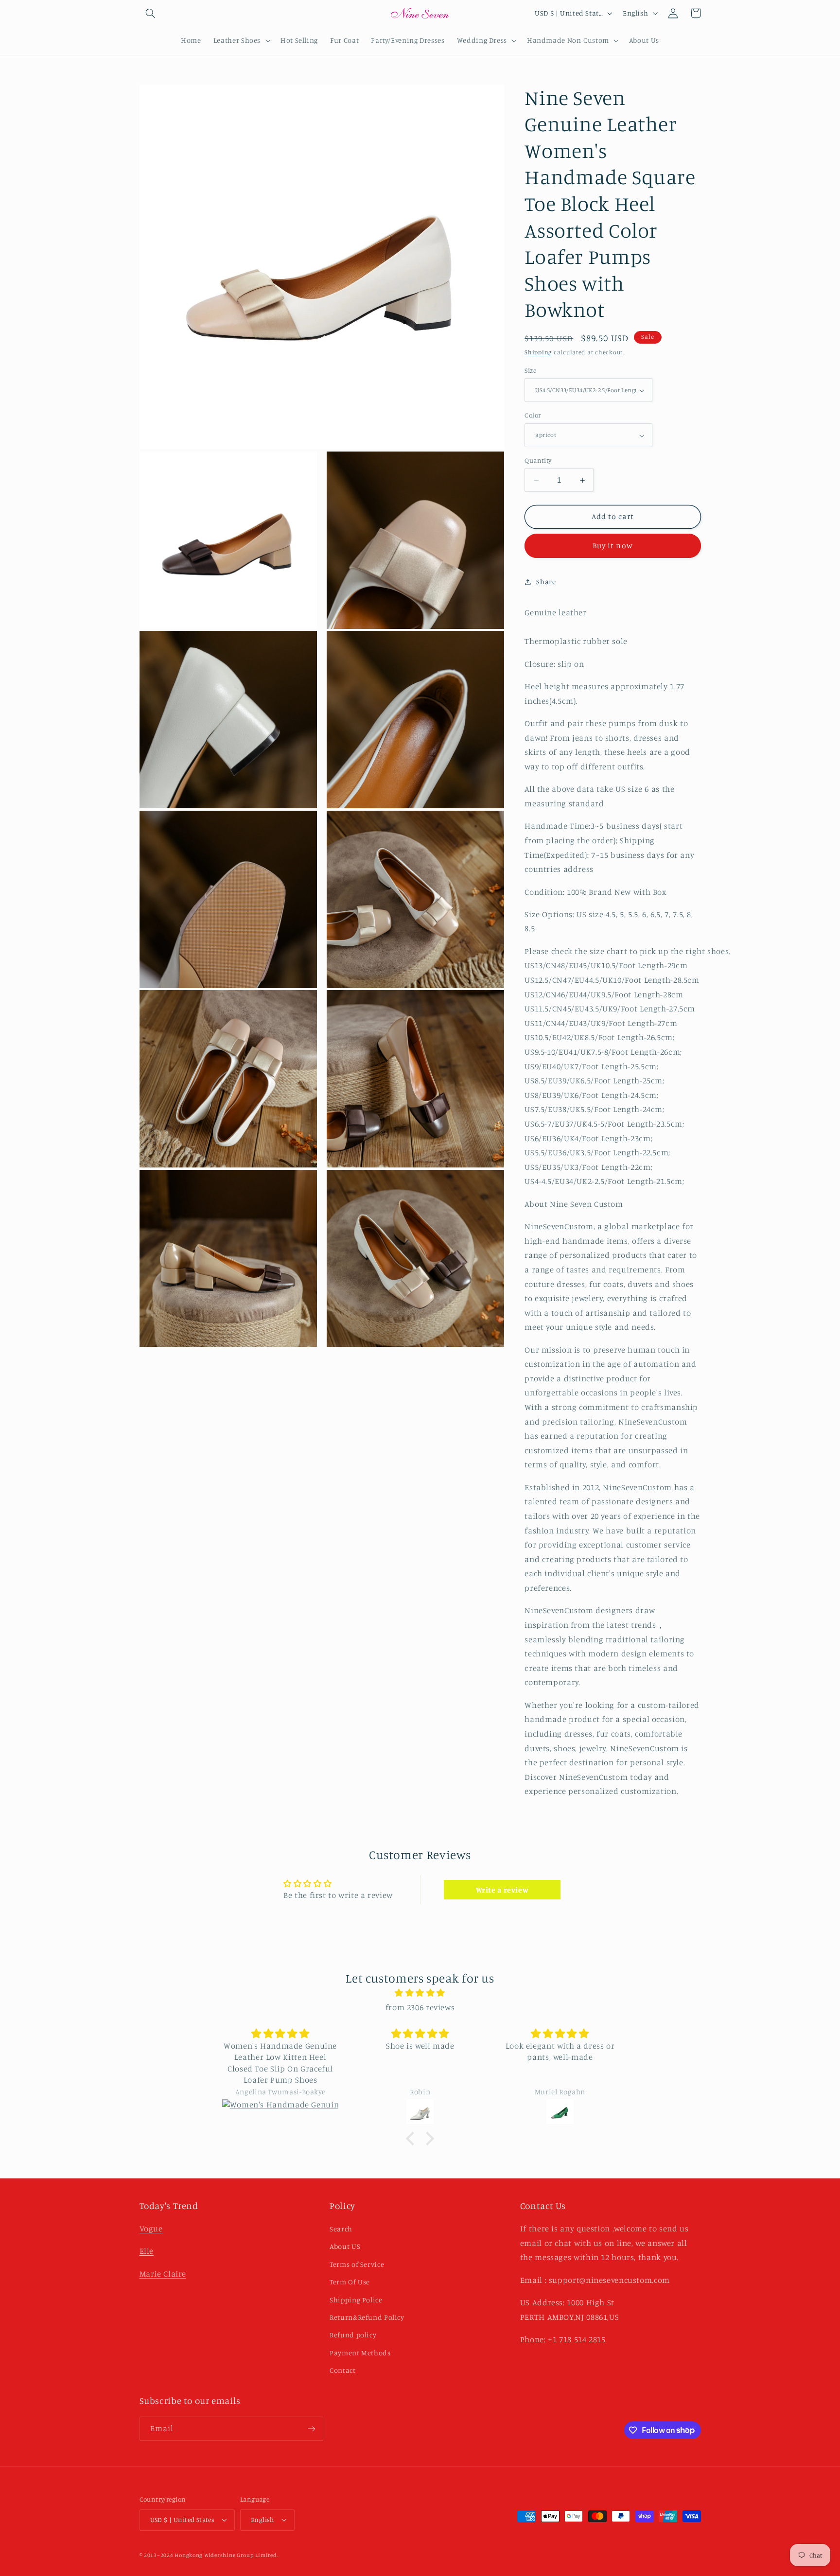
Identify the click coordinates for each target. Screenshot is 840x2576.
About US (345, 2246)
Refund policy (353, 2335)
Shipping (538, 353)
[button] (151, 13)
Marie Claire (163, 2274)
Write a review (502, 1890)
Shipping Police (356, 2300)
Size (530, 370)
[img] (420, 1993)
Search (341, 2229)
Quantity (538, 460)
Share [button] (546, 582)
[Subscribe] (311, 2428)
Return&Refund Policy (367, 2317)
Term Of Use (350, 2282)
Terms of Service (357, 2264)
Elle (147, 2251)
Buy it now (613, 546)
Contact (342, 2370)
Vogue (151, 2228)
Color (533, 416)
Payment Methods (360, 2353)
